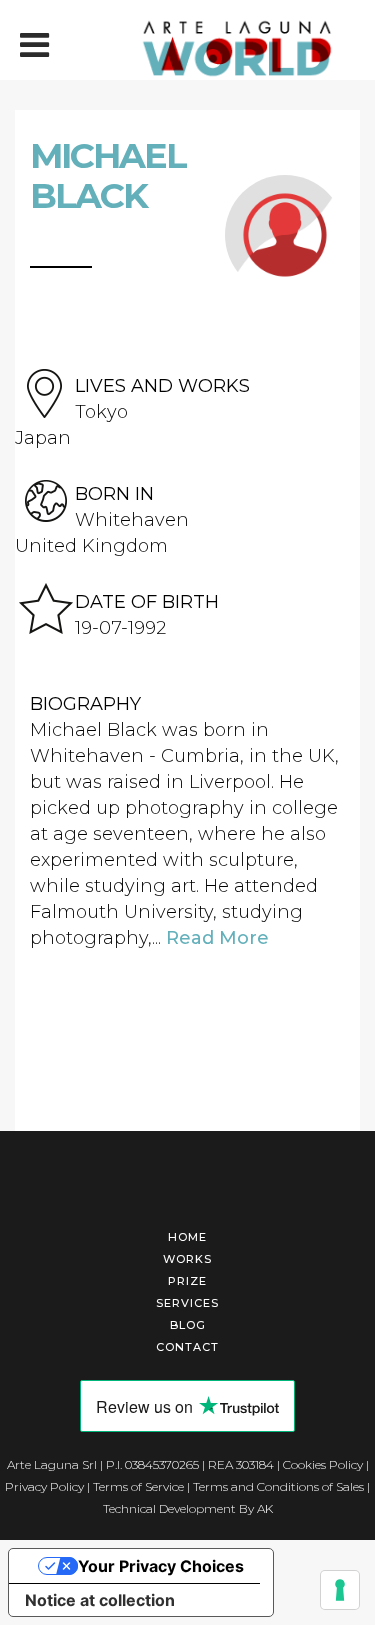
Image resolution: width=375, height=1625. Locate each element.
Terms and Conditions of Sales (278, 1486)
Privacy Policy (44, 1486)
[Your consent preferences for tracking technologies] (340, 1590)
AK (265, 1508)
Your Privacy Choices (161, 1566)
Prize (187, 1281)
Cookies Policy (323, 1464)
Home (187, 1237)
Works (187, 1259)
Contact (187, 1347)
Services (187, 1303)
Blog (188, 1325)
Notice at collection (100, 1600)
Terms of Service (138, 1486)
